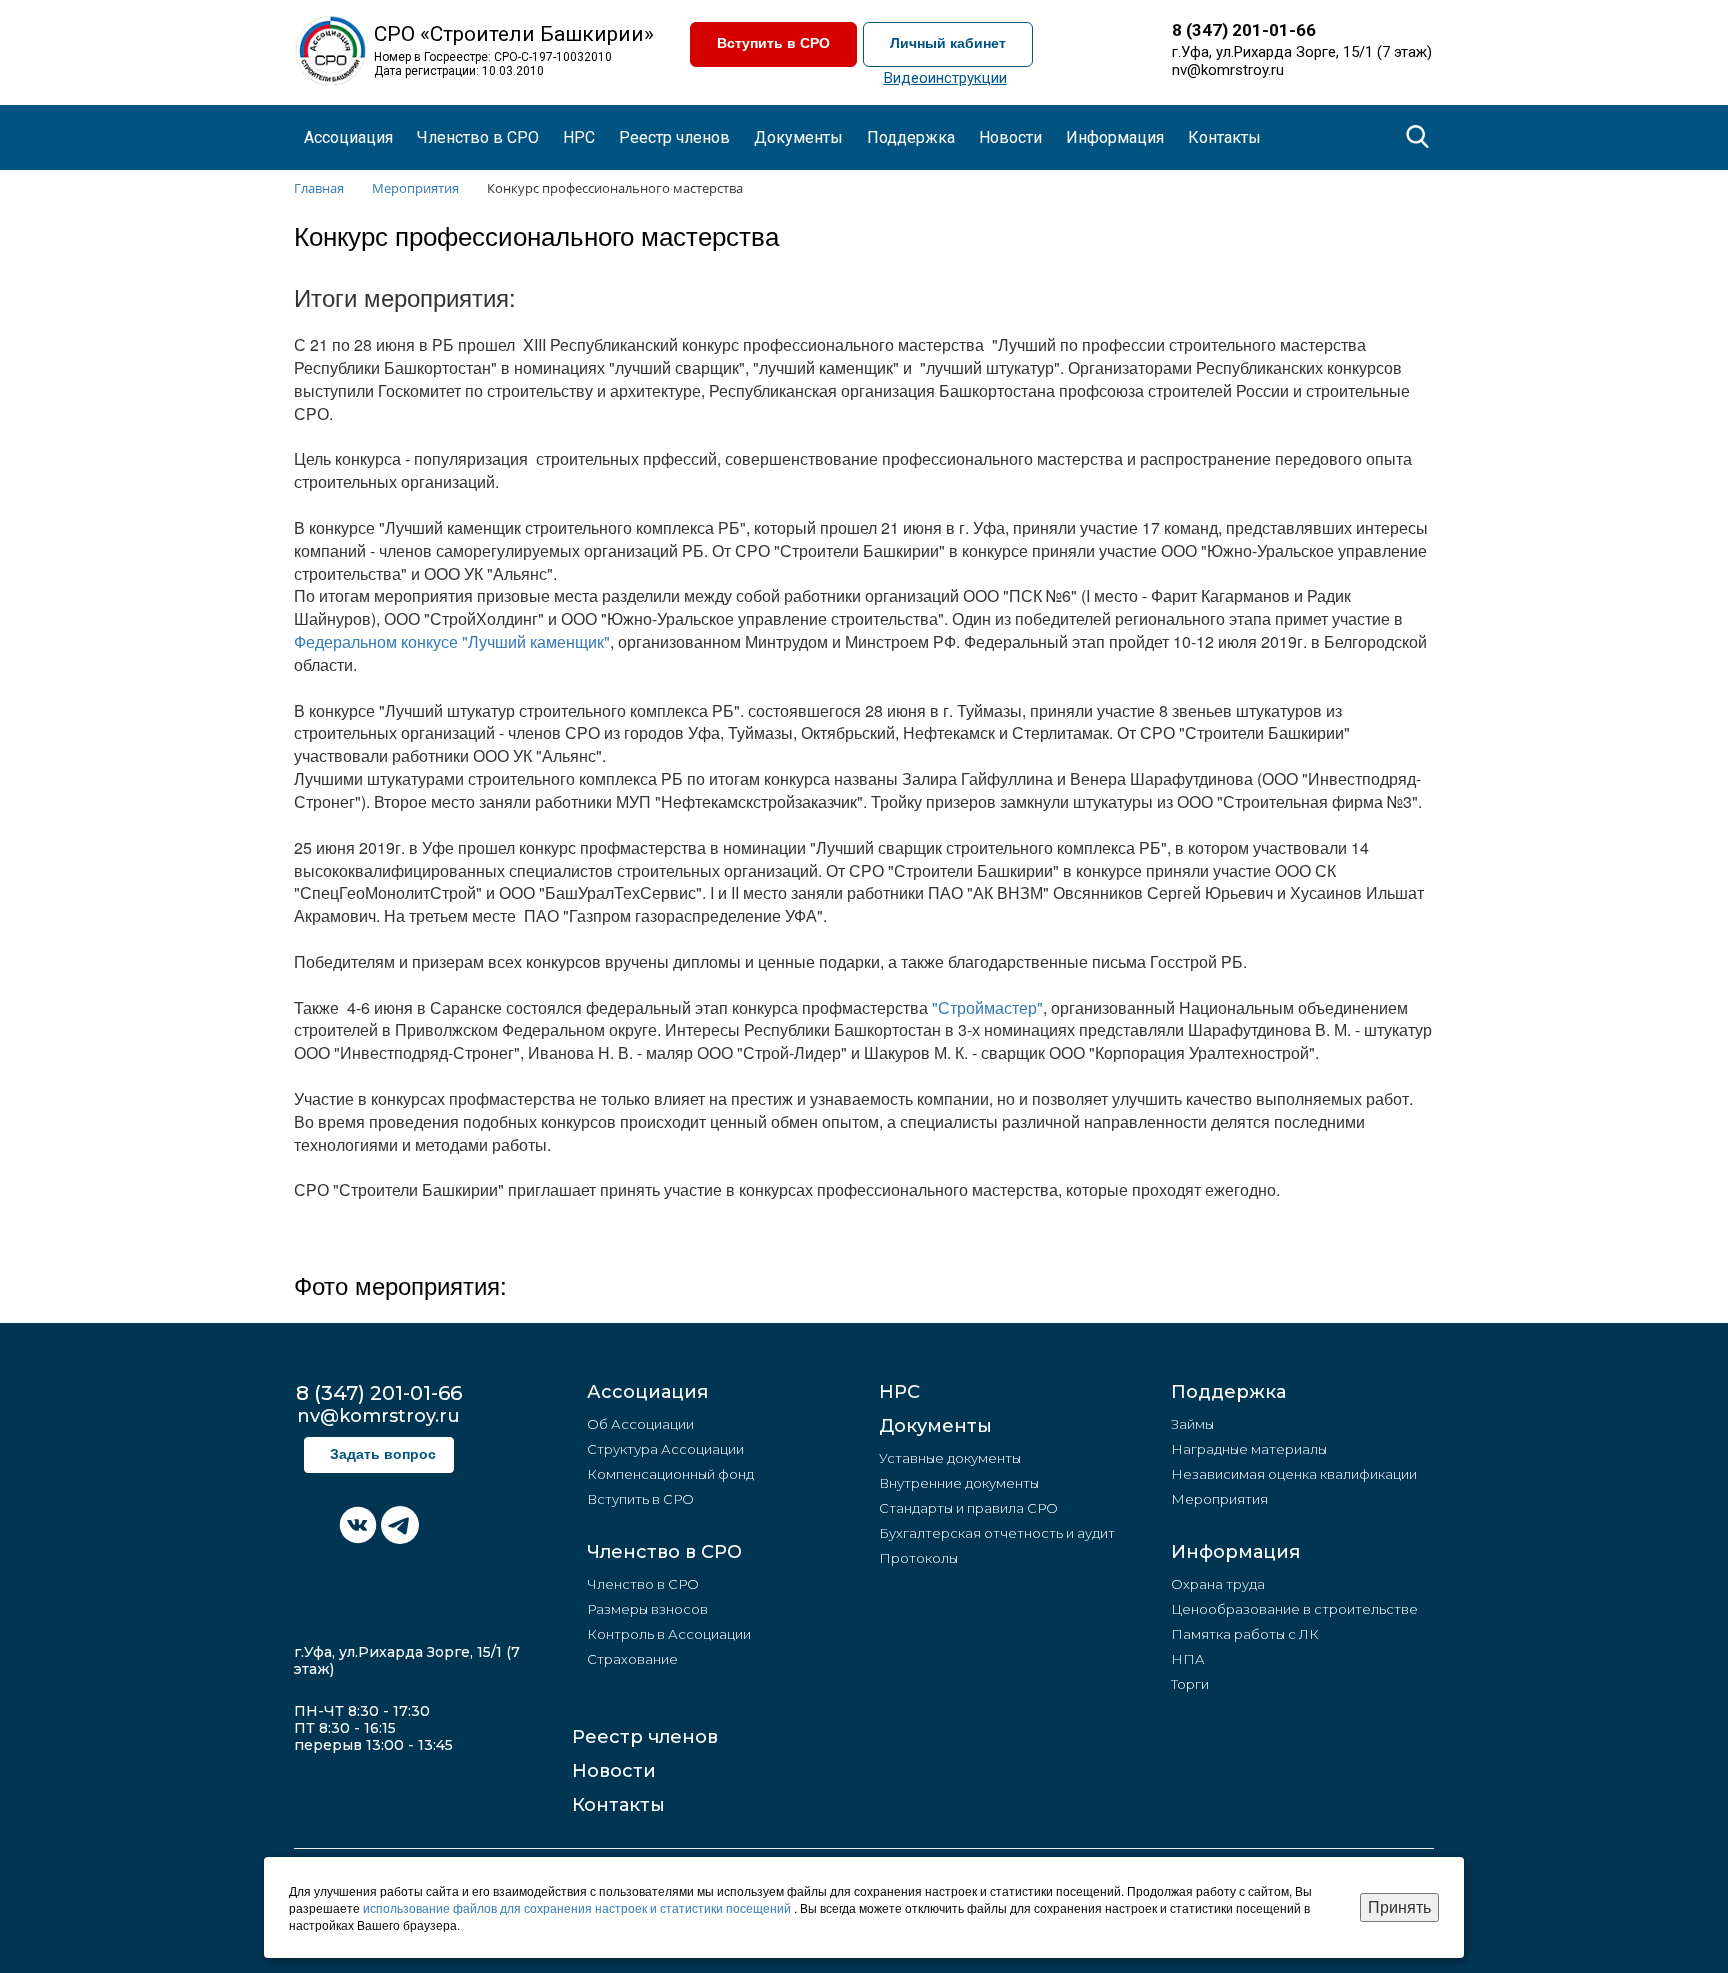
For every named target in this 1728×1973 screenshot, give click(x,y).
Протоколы (918, 1558)
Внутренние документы (959, 1483)
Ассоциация (647, 1392)
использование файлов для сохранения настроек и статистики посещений (578, 1907)
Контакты (1224, 137)
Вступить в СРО (773, 43)
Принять (1399, 1906)
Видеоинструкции (945, 78)
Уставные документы (950, 1458)
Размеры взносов (647, 1609)
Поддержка (1228, 1392)
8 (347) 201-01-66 (1244, 30)
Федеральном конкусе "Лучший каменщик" (452, 641)
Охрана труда (1218, 1584)
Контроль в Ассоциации (669, 1634)
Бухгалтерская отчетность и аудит (997, 1533)
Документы (935, 1426)
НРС (579, 137)
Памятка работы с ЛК (1245, 1634)
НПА (1188, 1659)
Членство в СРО (664, 1552)
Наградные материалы (1249, 1449)
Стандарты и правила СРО (968, 1508)
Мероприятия (1219, 1499)
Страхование (632, 1659)
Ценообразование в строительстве (1294, 1609)
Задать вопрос (383, 1454)
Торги (1190, 1684)
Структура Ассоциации (665, 1449)
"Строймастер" (987, 1007)
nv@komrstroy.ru (1228, 70)
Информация (1235, 1552)
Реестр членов (674, 137)
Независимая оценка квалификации (1294, 1474)
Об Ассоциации (640, 1424)
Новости (614, 1771)
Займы (1192, 1424)
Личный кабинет (948, 43)
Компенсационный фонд (670, 1474)
